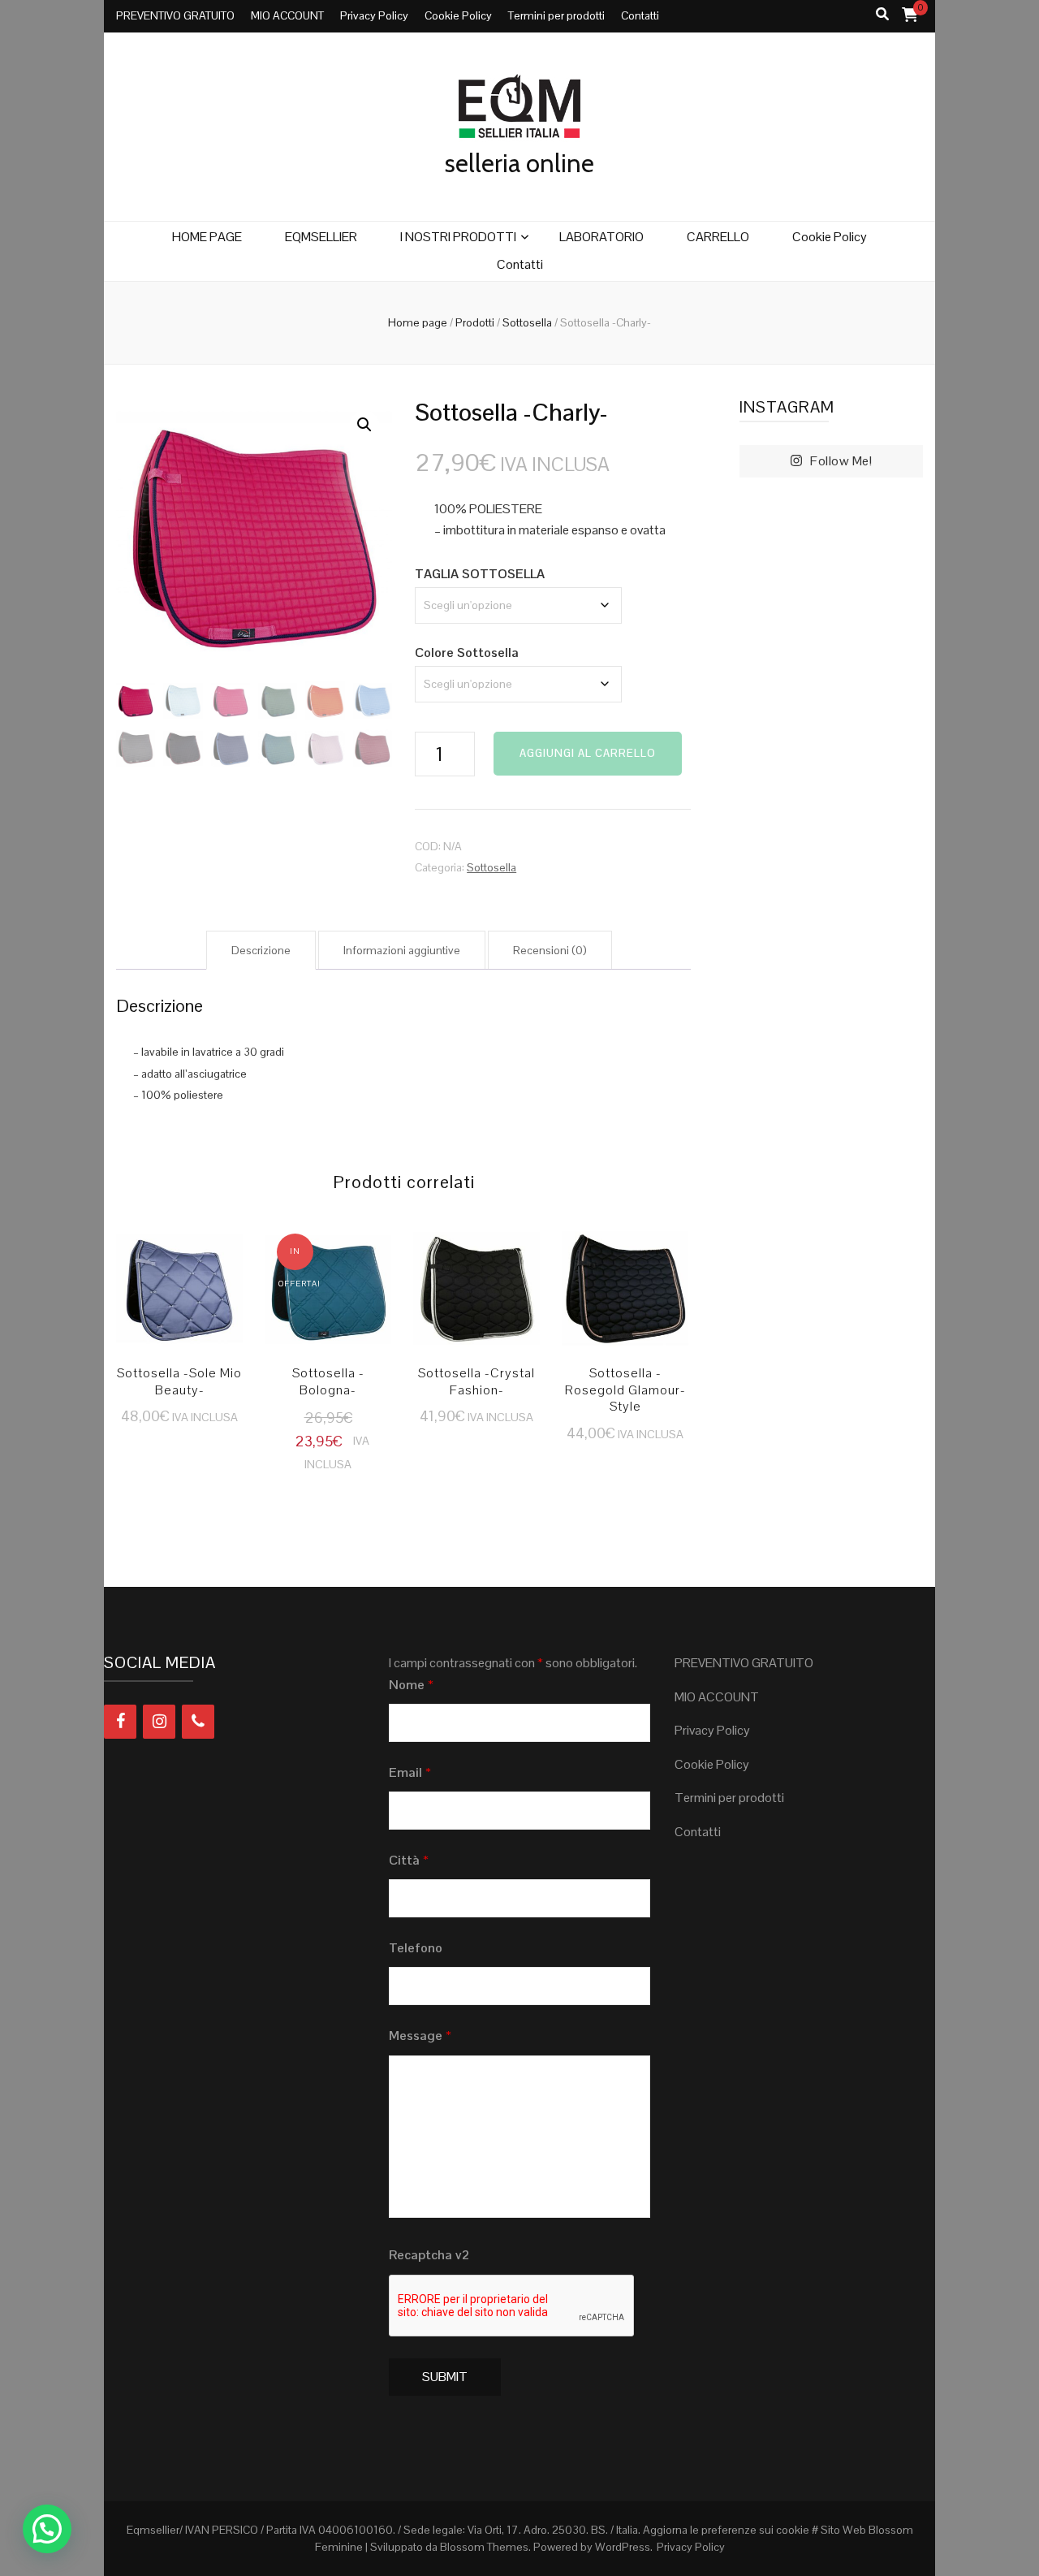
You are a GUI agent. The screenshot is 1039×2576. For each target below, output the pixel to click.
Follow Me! (841, 461)
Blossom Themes (484, 2547)
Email (410, 1772)
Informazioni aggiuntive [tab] (402, 950)
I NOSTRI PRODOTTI (458, 237)
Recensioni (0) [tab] (550, 950)
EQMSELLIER (321, 237)
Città (409, 1860)
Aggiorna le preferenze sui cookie (726, 2530)
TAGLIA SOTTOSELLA (480, 574)
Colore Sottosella (467, 653)
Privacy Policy (374, 15)
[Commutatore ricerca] (882, 15)
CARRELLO (718, 237)
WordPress (623, 2547)
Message (420, 2036)
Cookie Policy (458, 15)
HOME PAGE (207, 237)
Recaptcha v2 (429, 2255)
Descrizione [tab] (261, 950)
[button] (364, 425)
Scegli (180, 1296)
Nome (411, 1685)
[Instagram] (159, 1722)
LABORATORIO (601, 237)
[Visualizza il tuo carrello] (910, 14)
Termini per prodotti (556, 15)
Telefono (416, 1948)
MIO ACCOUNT (287, 15)
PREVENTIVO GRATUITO (175, 15)
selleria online (519, 163)
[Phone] (198, 1722)
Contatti (640, 15)
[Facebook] (120, 1722)
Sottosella (491, 867)
